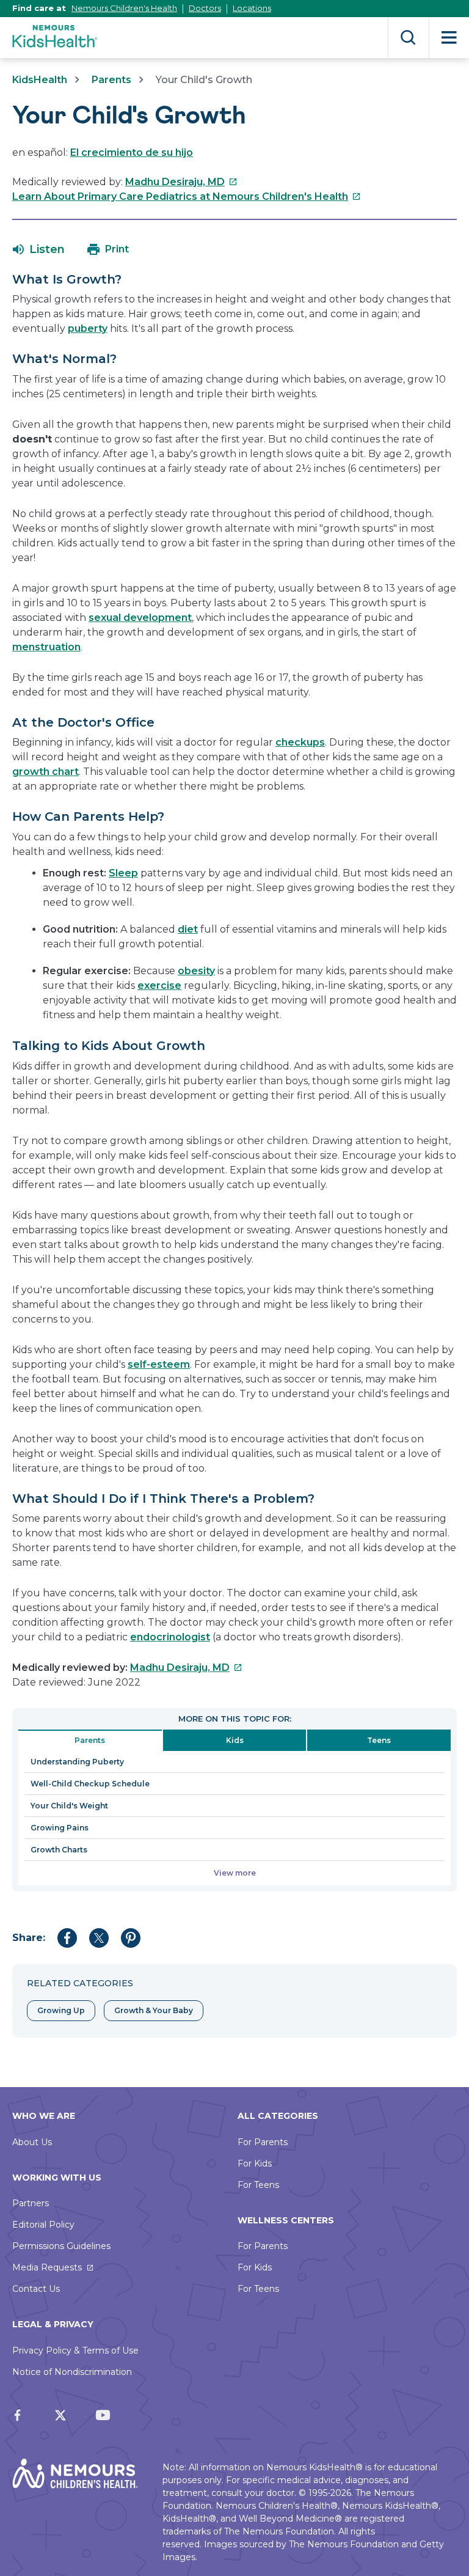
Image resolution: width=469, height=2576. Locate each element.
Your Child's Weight (69, 1806)
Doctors (205, 8)
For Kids (255, 2163)
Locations (252, 8)
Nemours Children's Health (124, 8)
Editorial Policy (43, 2225)
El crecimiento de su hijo (132, 152)
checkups (300, 742)
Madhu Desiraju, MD (181, 182)
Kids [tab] (235, 1740)
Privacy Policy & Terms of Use (75, 2350)
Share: (29, 1938)
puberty (88, 328)
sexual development (140, 618)
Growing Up (61, 2010)
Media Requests (47, 2267)
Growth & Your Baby (154, 2010)
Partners (31, 2203)
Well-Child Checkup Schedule (90, 1784)
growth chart (45, 772)
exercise (159, 985)
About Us (32, 2142)
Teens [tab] (379, 1740)
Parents (111, 80)
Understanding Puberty (77, 1762)
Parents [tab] (90, 1740)
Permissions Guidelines (61, 2246)
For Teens (258, 2185)
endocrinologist (170, 1637)
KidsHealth (40, 80)
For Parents (263, 2142)
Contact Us (36, 2289)
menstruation (46, 647)
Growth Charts (59, 1850)
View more (235, 1873)
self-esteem (159, 1364)
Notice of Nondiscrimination (72, 2372)
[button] (39, 249)
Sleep (123, 873)
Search (408, 38)
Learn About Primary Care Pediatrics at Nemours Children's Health (187, 196)
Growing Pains (60, 1828)
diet (188, 929)
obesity (196, 971)
